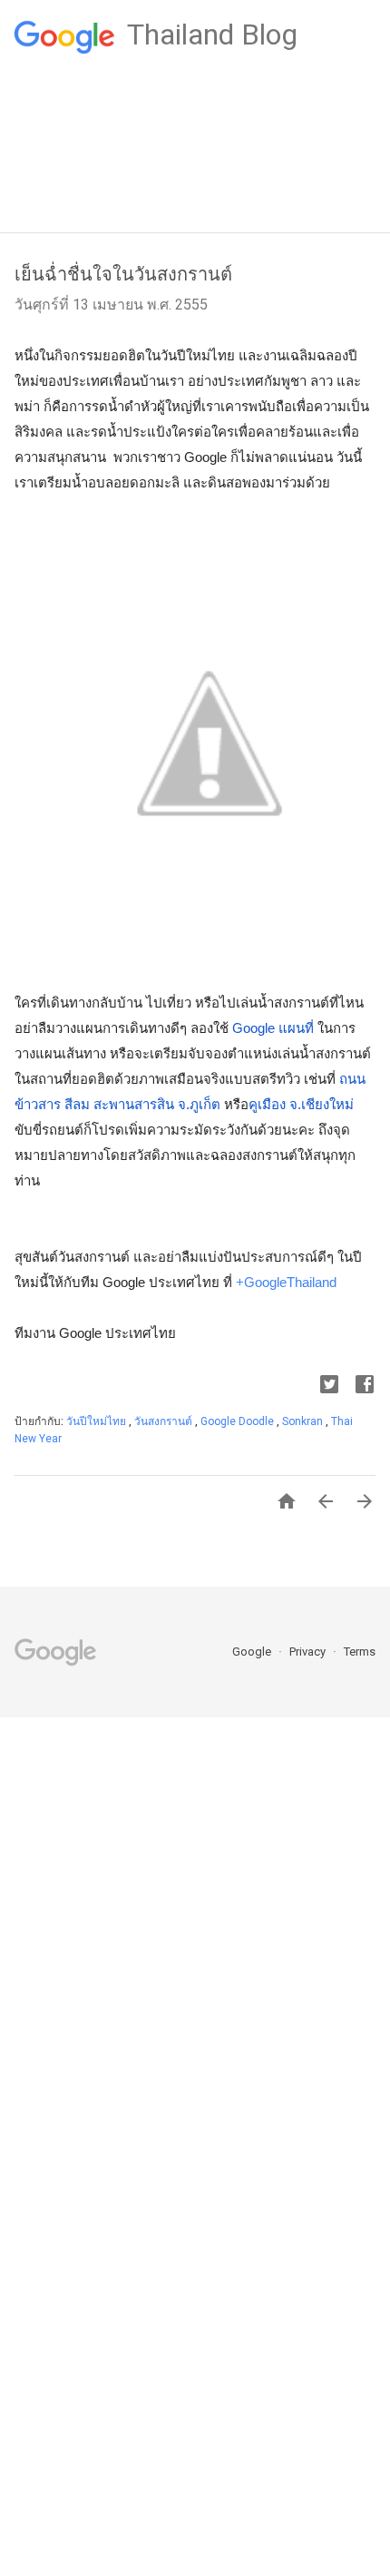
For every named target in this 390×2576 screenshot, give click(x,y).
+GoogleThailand (286, 1282)
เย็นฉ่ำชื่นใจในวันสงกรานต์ (123, 274)
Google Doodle (239, 1421)
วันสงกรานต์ (165, 1421)
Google (253, 1652)
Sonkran (304, 1421)
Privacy (309, 1652)
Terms (360, 1652)
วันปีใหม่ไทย (97, 1421)
